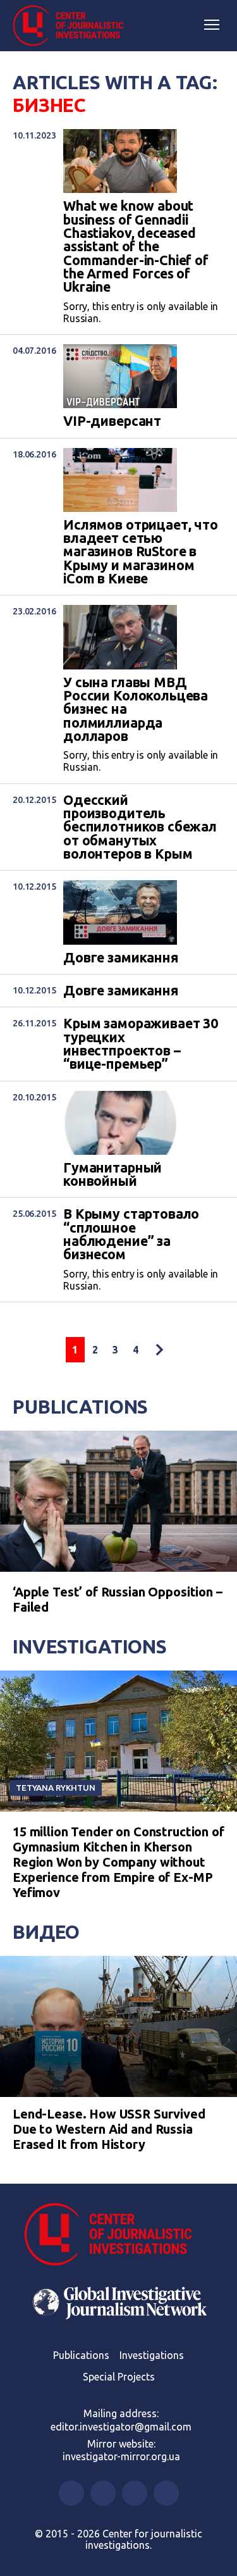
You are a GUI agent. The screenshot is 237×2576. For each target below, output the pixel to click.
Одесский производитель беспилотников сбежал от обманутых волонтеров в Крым (140, 827)
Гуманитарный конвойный (112, 1175)
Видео (46, 1932)
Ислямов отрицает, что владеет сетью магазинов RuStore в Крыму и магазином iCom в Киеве (141, 552)
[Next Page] (159, 1350)
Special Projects (119, 2377)
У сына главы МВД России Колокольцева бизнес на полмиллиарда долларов (136, 710)
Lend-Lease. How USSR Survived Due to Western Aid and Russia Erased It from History (109, 2129)
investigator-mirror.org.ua (121, 2456)
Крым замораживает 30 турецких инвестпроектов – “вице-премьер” (141, 1044)
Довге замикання (121, 958)
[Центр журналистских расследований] (73, 26)
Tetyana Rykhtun (56, 1788)
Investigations (90, 1646)
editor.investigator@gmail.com (121, 2427)
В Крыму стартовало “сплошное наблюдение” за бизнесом (131, 1234)
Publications (80, 1407)
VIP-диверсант (112, 421)
